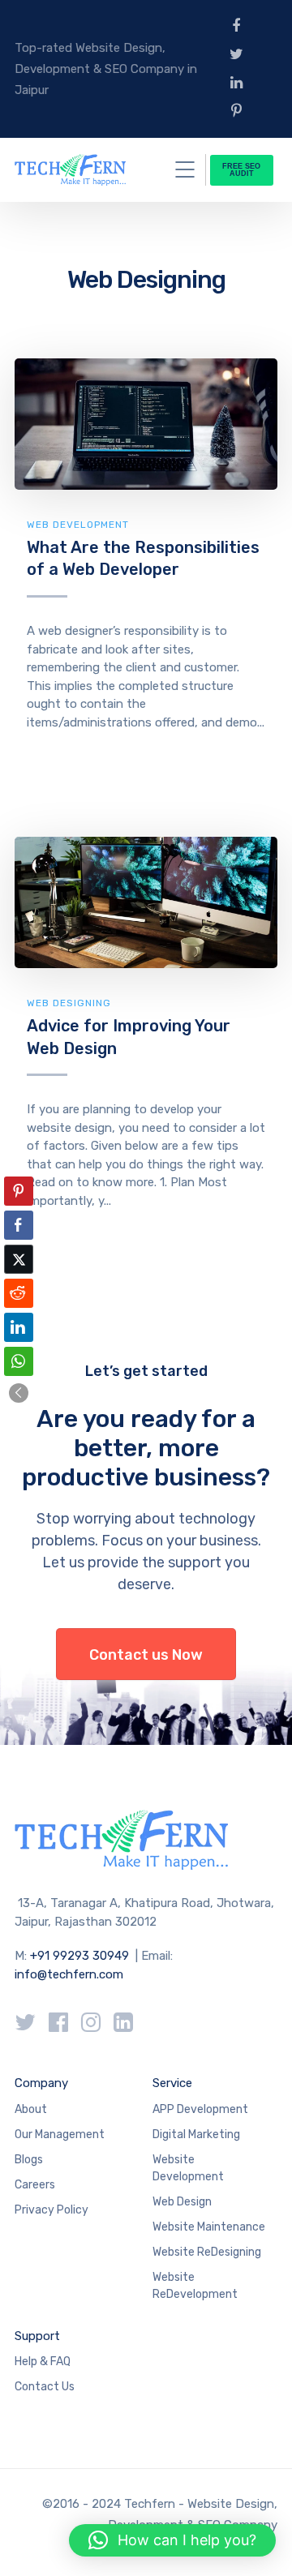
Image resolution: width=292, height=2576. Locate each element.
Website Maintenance (209, 2227)
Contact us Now (146, 1655)
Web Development (78, 525)
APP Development (200, 2109)
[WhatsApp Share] (19, 1361)
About (31, 2109)
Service (172, 2083)
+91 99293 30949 (81, 1956)
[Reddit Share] (19, 1293)
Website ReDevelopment (195, 2286)
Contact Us (45, 2387)
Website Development (188, 2168)
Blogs (29, 2160)
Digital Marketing (196, 2135)
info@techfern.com (69, 1974)
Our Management (60, 2135)
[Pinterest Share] (19, 1191)
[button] (19, 1393)
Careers (35, 2185)
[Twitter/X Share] (19, 1259)
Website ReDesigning (207, 2252)
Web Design (182, 2202)
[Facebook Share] (19, 1225)
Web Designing (69, 1003)
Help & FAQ (43, 2362)
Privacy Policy (52, 2210)
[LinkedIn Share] (19, 1327)
